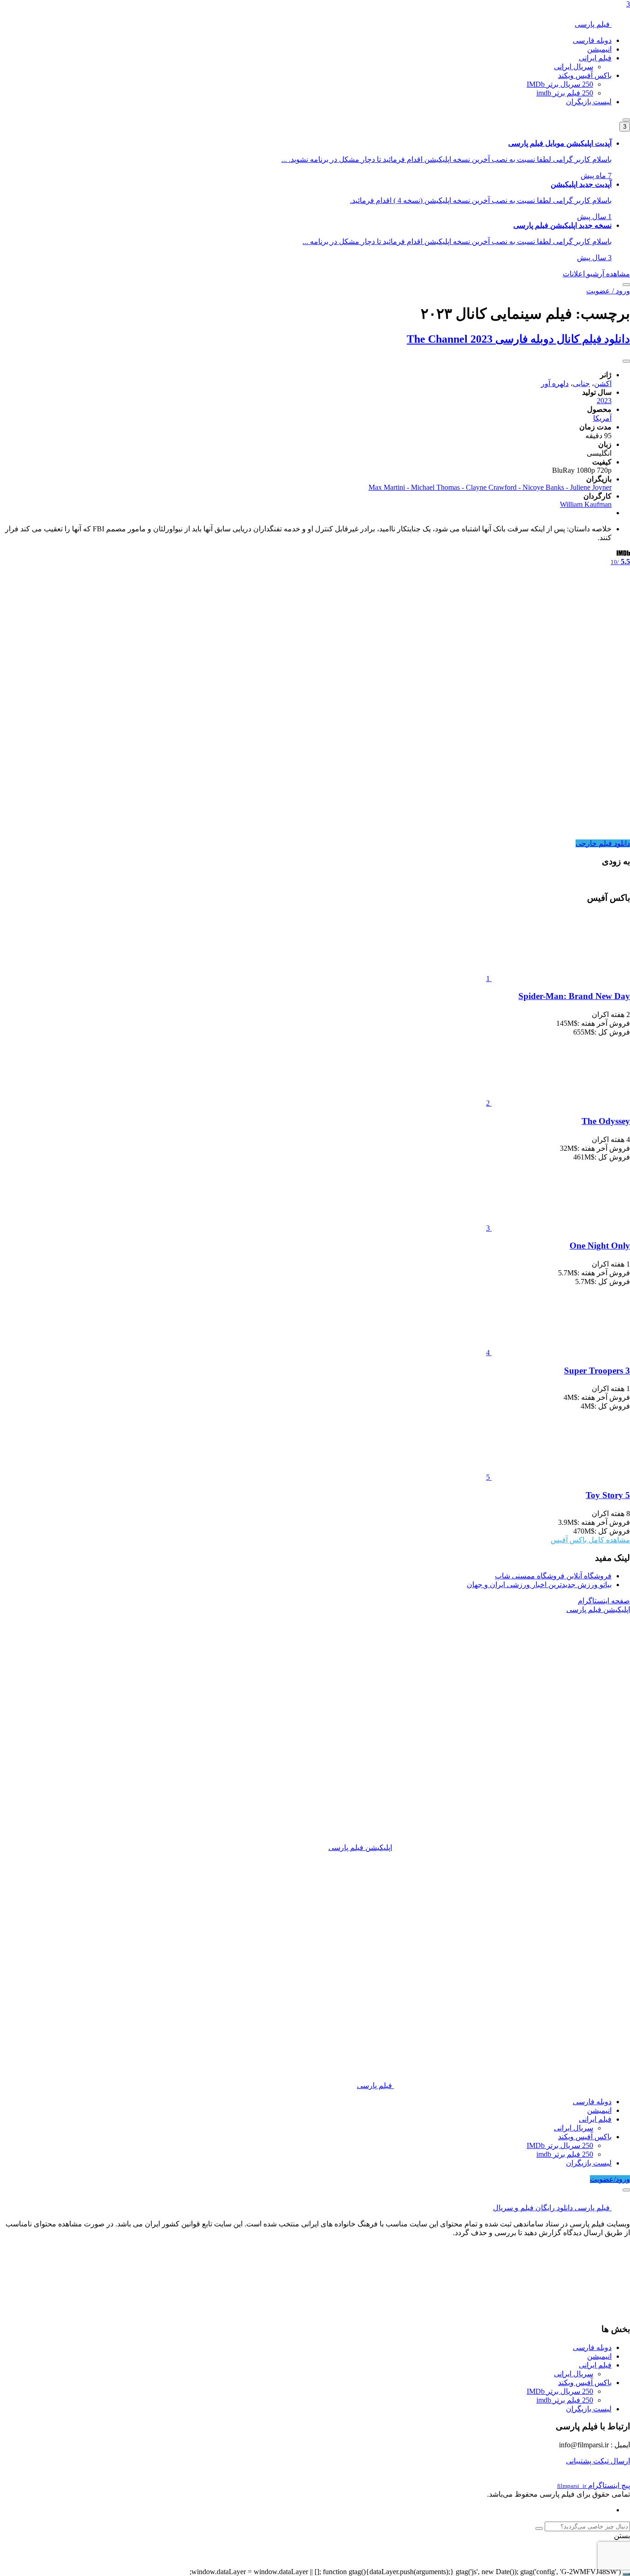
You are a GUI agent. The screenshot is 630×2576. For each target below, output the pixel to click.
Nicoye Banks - (546, 487)
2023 (604, 401)
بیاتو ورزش (539, 1585)
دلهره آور (555, 384)
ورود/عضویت (610, 2179)
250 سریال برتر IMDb (560, 84)
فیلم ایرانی (595, 58)
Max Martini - (390, 487)
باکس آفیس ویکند (585, 75)
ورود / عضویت (608, 291)
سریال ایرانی (574, 67)
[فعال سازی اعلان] (626, 361)
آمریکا (602, 418)
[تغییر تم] (626, 120)
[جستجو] (626, 285)
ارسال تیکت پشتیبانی (598, 2461)
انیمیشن (599, 49)
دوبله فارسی (592, 40)
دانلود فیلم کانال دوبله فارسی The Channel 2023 (518, 339)
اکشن (603, 384)
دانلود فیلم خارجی (603, 843)
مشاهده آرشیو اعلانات (596, 274)
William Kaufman (586, 504)
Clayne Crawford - (494, 487)
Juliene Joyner (591, 487)
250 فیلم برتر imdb (565, 93)
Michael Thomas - (438, 487)
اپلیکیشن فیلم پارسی (360, 1847)
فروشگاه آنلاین (553, 1576)
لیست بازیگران (589, 102)
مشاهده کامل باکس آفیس (590, 1540)
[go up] (626, 2574)
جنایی (581, 384)
